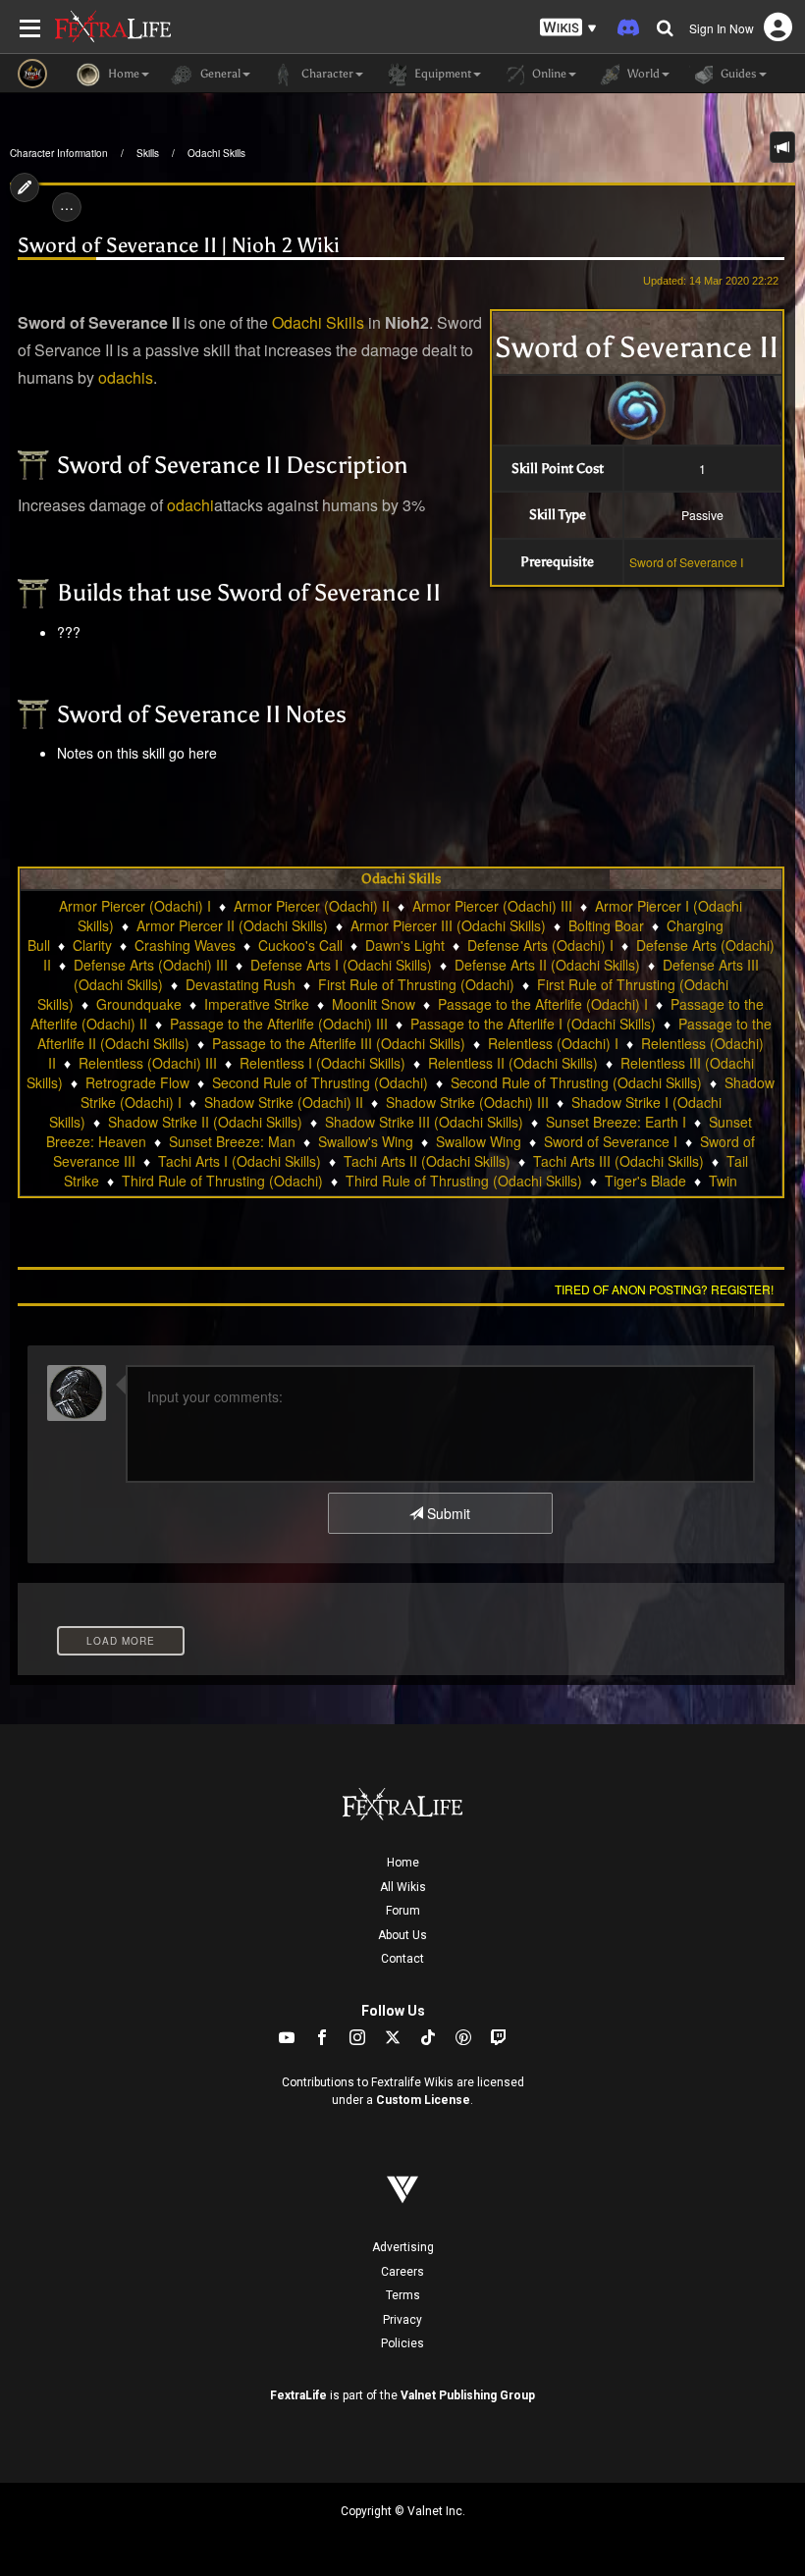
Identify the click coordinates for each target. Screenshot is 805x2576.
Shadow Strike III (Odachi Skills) (424, 1122)
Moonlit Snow (374, 1004)
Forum (403, 1911)
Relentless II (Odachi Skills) (513, 1063)
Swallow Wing (479, 1141)
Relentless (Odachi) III (148, 1063)
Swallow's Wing (366, 1141)
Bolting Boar (606, 925)
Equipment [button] (441, 74)
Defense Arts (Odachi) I (540, 945)
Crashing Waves (185, 945)
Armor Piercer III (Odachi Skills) (448, 925)
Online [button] (548, 74)
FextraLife (298, 2395)
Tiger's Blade (645, 1181)
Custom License (423, 2100)
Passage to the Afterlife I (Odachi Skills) (533, 1024)
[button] (568, 28)
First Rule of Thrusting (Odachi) (416, 984)
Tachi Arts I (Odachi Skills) (240, 1161)
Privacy (402, 2320)
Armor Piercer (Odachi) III (492, 906)
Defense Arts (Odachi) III (151, 965)
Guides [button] (737, 74)
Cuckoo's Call (300, 945)
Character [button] (326, 74)
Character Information (59, 153)
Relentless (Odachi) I (553, 1043)
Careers (402, 2272)
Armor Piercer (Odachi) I (135, 906)
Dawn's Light (405, 945)
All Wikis (403, 1887)
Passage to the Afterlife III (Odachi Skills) (339, 1043)
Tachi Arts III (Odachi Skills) (618, 1161)
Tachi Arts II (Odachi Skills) (427, 1161)
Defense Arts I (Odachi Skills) (341, 965)
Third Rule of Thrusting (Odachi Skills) (464, 1181)
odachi (190, 505)
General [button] (219, 74)
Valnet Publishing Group (468, 2395)
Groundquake (139, 1004)
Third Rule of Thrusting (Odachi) (222, 1181)
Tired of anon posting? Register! (664, 1289)
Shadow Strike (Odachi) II (284, 1102)
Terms (403, 2295)
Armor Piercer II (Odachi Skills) (232, 925)
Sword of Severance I (686, 562)
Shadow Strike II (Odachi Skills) (205, 1122)
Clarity (92, 945)
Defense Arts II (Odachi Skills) (547, 965)
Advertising (403, 2247)
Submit (447, 1513)
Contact (402, 1959)
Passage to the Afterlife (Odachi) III (279, 1024)
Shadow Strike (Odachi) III (467, 1102)
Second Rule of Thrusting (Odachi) (320, 1082)
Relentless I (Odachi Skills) (322, 1063)
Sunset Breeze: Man (232, 1141)
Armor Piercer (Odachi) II (312, 906)
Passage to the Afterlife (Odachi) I (543, 1004)
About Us (402, 1935)
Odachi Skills (216, 153)
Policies (402, 2343)
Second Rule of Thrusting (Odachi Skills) (576, 1082)
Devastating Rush (241, 984)
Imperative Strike (257, 1004)
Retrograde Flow (137, 1082)
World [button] (642, 74)
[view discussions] (782, 147)
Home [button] (122, 74)
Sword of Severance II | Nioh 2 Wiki (179, 245)
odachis (126, 377)
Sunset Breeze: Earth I (616, 1122)
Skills (148, 153)
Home (403, 1863)
